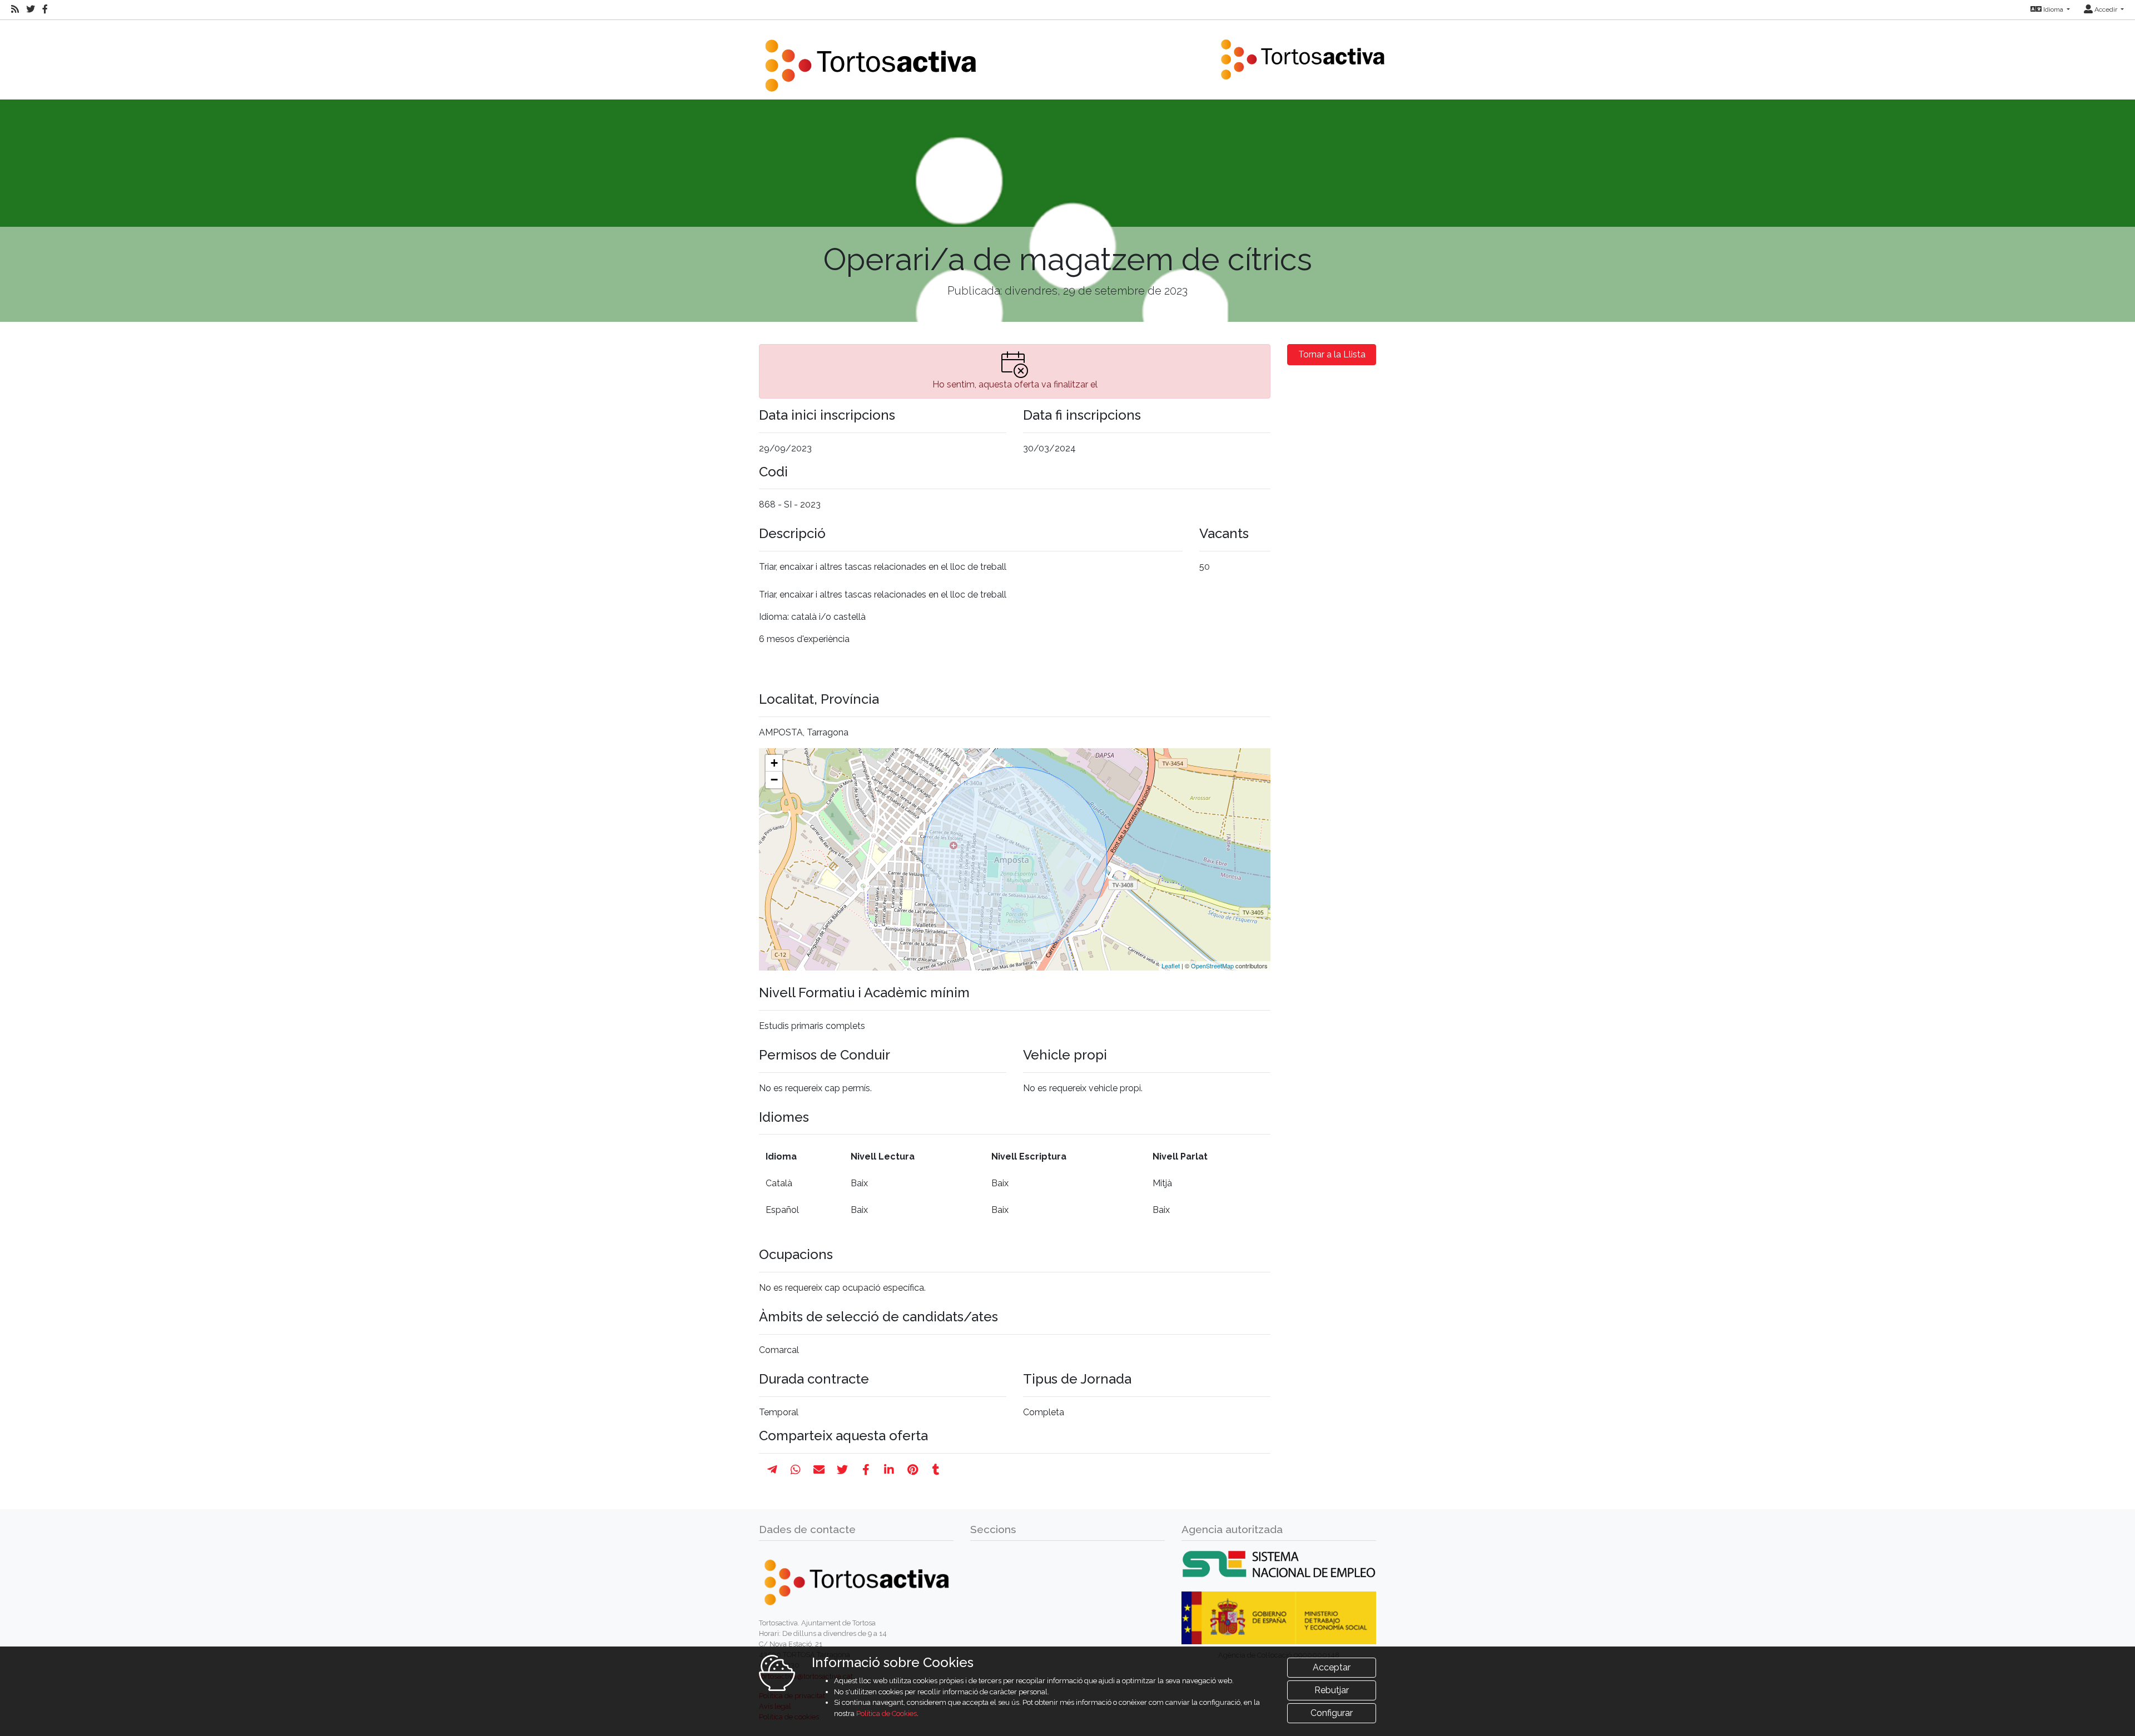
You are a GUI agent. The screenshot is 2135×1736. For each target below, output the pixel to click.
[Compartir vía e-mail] (819, 1470)
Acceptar (1332, 1667)
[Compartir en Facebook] (866, 1470)
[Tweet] (842, 1470)
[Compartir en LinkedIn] (889, 1470)
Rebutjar (1332, 1690)
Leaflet (1171, 966)
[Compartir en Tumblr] (936, 1470)
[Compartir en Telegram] (772, 1470)
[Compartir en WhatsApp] (796, 1470)
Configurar (1332, 1713)
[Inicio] (870, 59)
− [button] (774, 780)
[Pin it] (913, 1470)
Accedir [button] (2106, 9)
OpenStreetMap (1212, 966)
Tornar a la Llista (1332, 354)
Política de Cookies (887, 1713)
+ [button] (774, 763)
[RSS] (15, 9)
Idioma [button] (2053, 9)
